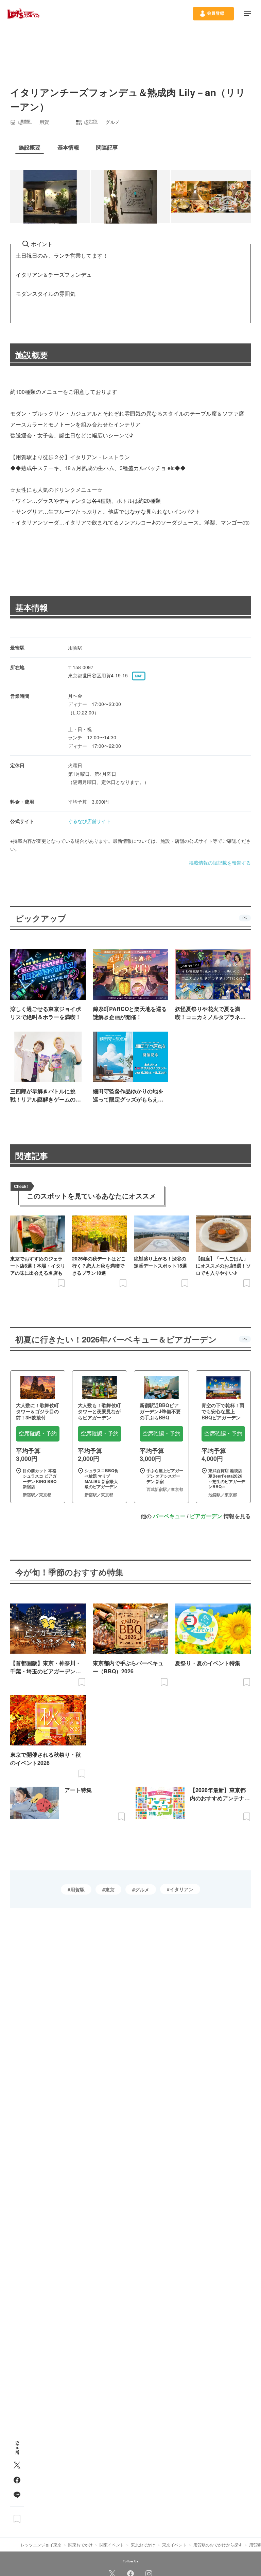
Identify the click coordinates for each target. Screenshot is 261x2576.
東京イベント (174, 2545)
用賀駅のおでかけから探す (218, 2545)
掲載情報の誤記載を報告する (220, 863)
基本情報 (32, 607)
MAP (139, 676)
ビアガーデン (206, 1516)
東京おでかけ (143, 2545)
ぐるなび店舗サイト (89, 821)
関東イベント (112, 2545)
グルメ (142, 1889)
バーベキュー (169, 1516)
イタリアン (181, 1889)
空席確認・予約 (38, 1434)
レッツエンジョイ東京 (41, 2545)
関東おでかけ (81, 2545)
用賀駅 (77, 1889)
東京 (110, 1889)
